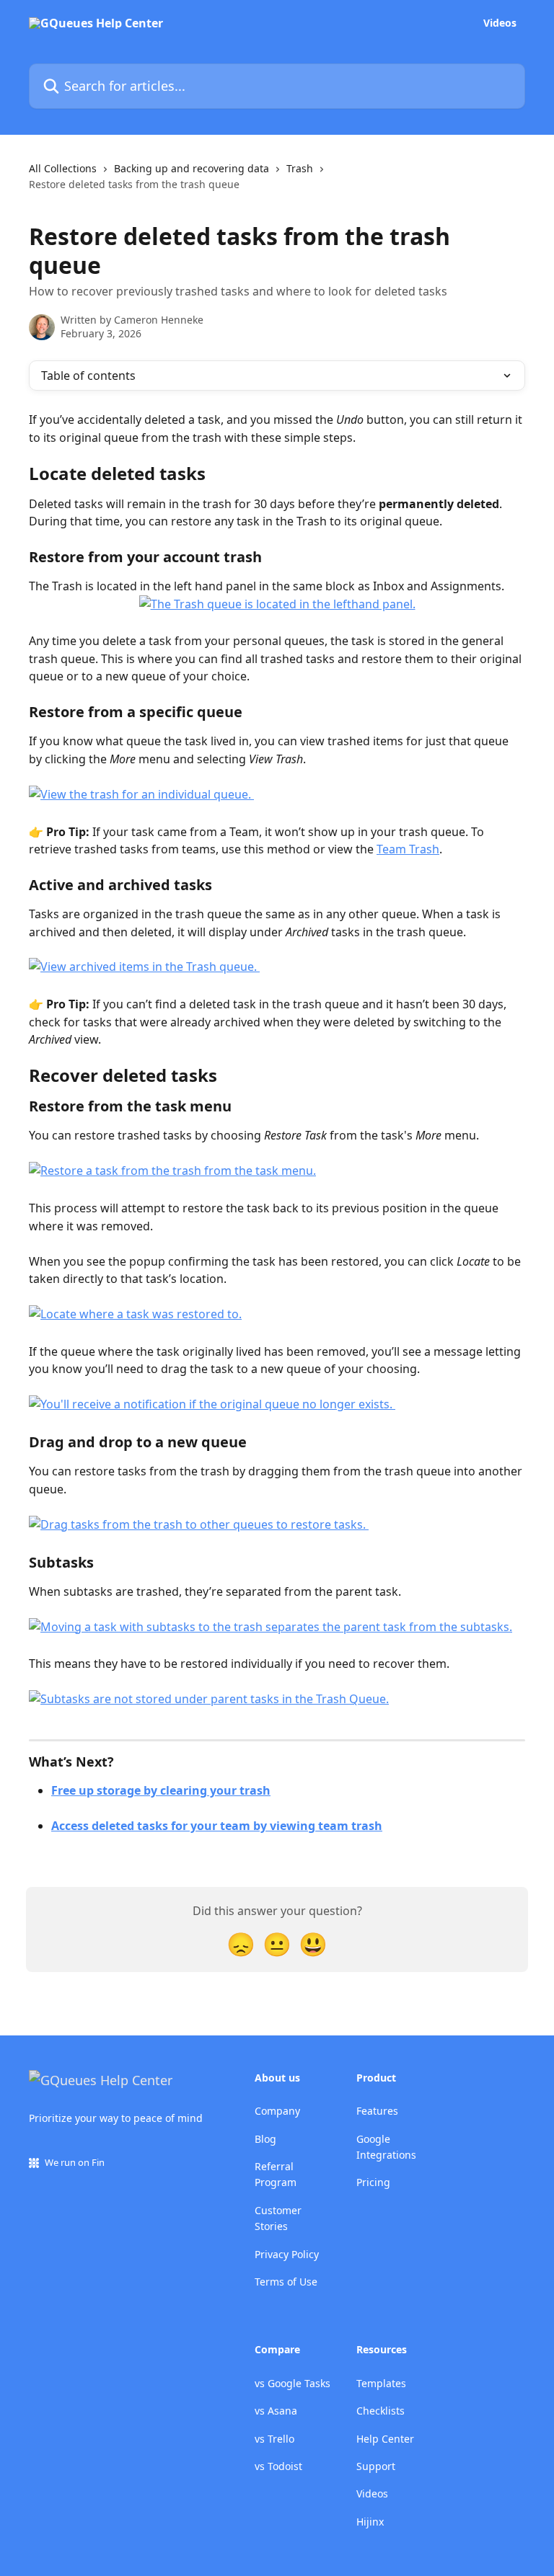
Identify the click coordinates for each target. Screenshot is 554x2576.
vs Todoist (278, 2466)
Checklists (381, 2411)
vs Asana (276, 2411)
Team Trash (408, 849)
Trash (300, 168)
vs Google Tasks (293, 2383)
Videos (500, 23)
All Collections (63, 168)
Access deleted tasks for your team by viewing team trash (217, 1826)
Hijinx (370, 2522)
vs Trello (274, 2439)
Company (277, 2111)
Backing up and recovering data (192, 168)
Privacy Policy (287, 2254)
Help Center (385, 2439)
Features (377, 2111)
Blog (265, 2139)
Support (376, 2466)
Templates (381, 2383)
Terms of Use (286, 2282)
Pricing (373, 2182)
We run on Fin (75, 2162)
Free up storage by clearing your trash (161, 1790)
